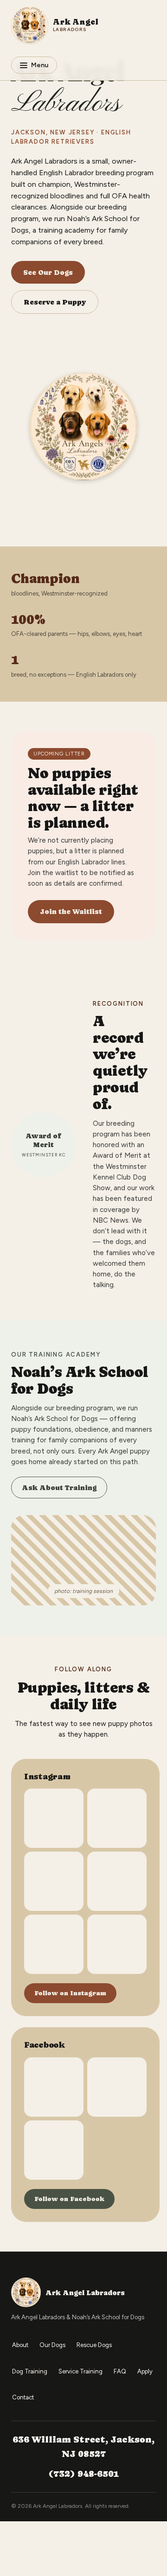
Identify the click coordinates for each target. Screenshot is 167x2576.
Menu (40, 65)
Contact (23, 2397)
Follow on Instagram (70, 1993)
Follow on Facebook (69, 2199)
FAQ (120, 2371)
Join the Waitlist (71, 911)
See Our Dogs (48, 272)
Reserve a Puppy (55, 302)
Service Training (80, 2371)
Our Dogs (52, 2345)
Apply (145, 2371)
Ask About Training (59, 1488)
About (20, 2345)
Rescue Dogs (94, 2345)
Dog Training (30, 2371)
